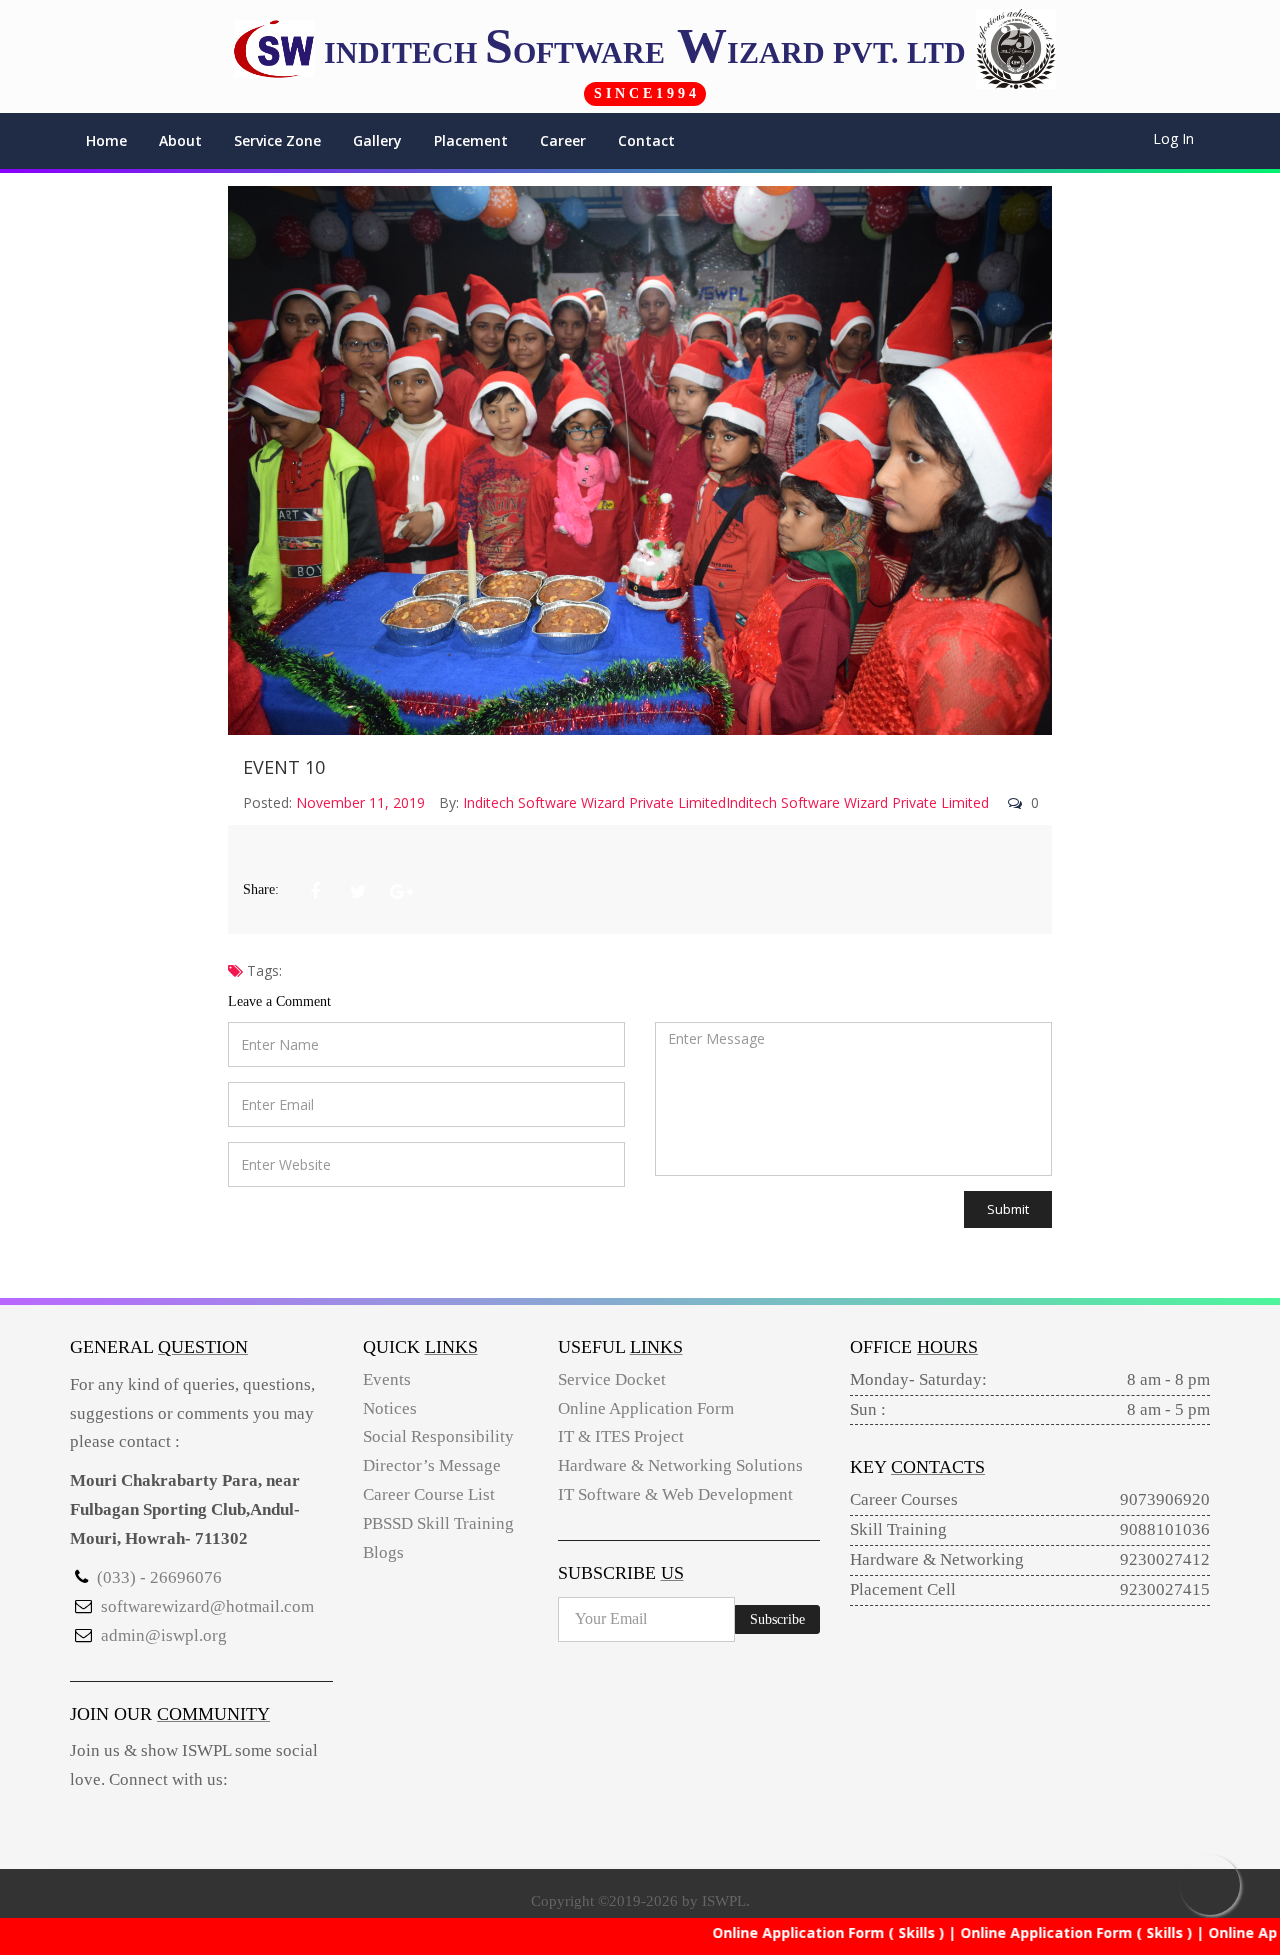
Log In (1173, 138)
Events (387, 1379)
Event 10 (284, 767)
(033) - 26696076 (159, 1577)
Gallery (377, 140)
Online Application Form (646, 1408)
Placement (471, 140)
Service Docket (612, 1379)
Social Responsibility (438, 1436)
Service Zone (277, 140)
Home (106, 140)
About (180, 140)
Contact (646, 140)
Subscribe (777, 1619)
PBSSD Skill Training (438, 1523)
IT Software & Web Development (675, 1494)
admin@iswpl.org (164, 1635)
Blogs (383, 1552)
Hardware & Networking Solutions (680, 1465)
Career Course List (429, 1494)
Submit (1008, 1209)
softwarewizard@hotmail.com (207, 1606)
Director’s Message (432, 1465)
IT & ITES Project (621, 1436)
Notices (390, 1408)
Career (563, 140)
